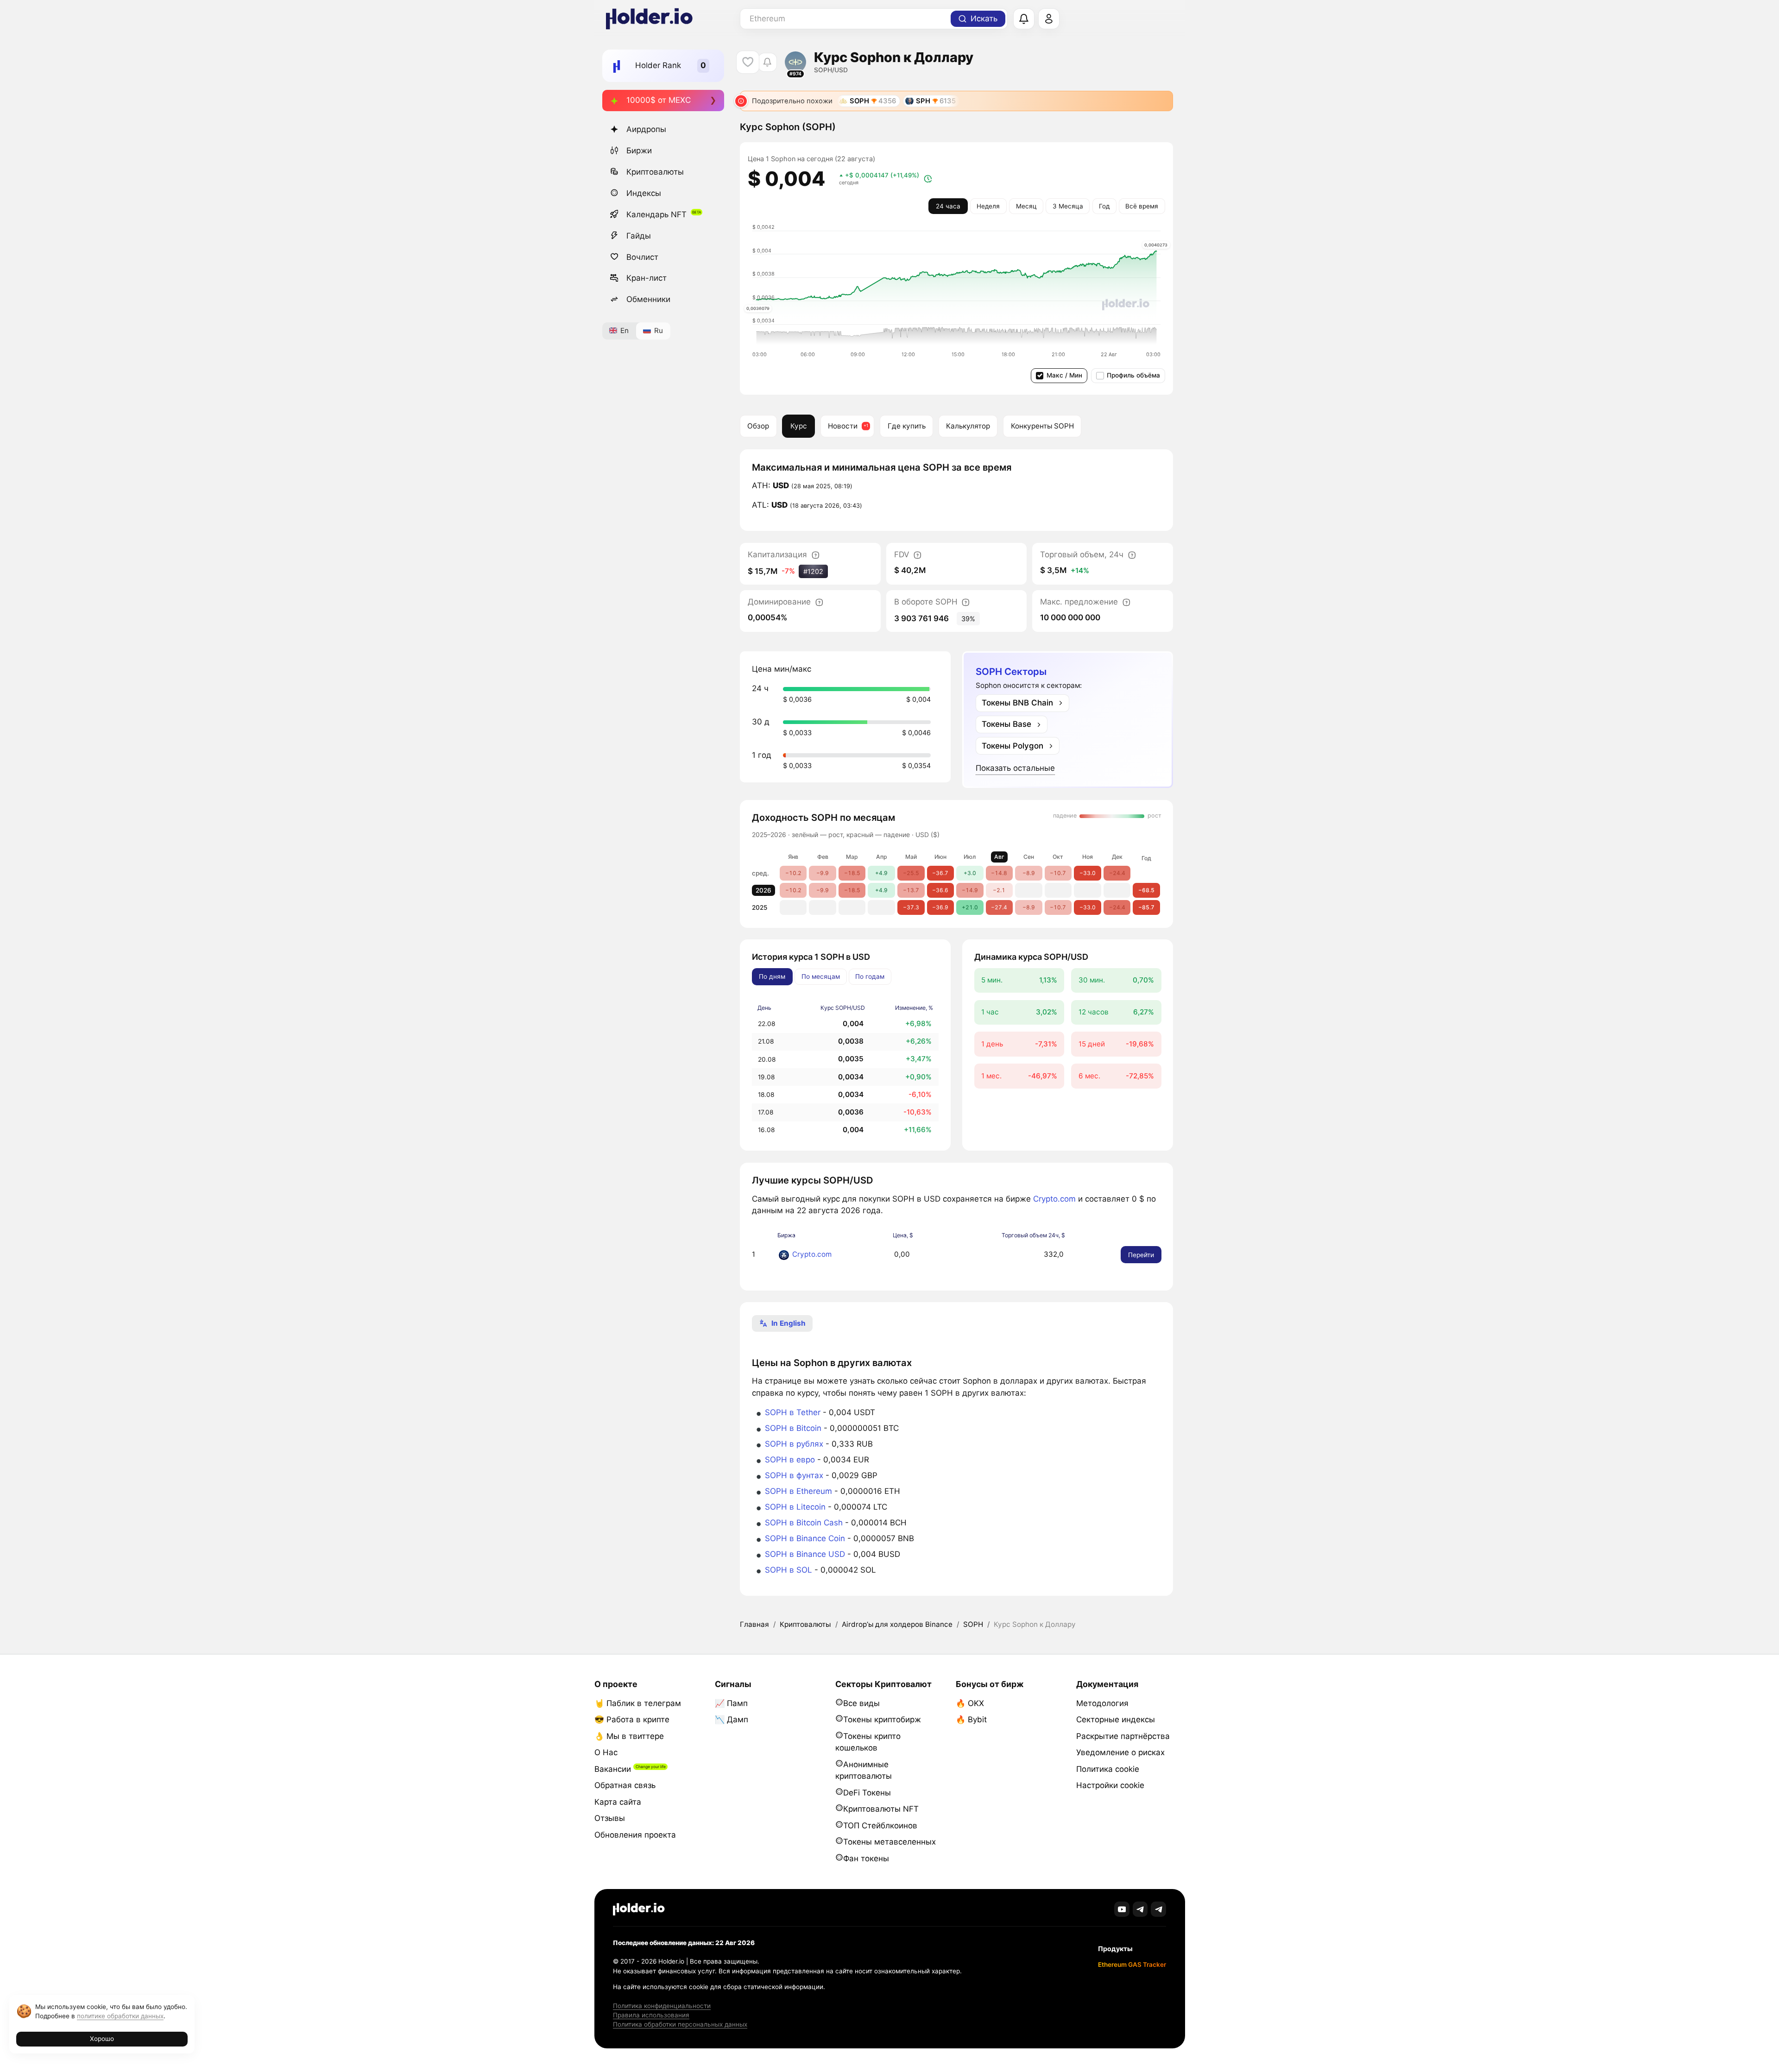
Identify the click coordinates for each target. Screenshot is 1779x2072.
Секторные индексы (1116, 1719)
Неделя (988, 206)
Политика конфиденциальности (662, 2006)
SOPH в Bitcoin (793, 1428)
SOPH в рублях (794, 1444)
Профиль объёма (1133, 375)
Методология (1102, 1703)
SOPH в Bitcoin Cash (804, 1523)
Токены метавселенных (889, 1842)
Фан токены (866, 1858)
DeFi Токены (867, 1793)
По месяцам (821, 976)
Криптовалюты (655, 172)
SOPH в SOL (789, 1570)
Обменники (648, 299)
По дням (772, 976)
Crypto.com (1054, 1199)
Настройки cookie (1110, 1785)
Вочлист (642, 257)
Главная (754, 1624)
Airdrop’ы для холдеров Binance (897, 1624)
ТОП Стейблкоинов (880, 1826)
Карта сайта (618, 1802)
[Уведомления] (1024, 19)
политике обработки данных (120, 2016)
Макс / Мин (1064, 375)
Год (1104, 206)
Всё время (1142, 206)
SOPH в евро (790, 1460)
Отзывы (610, 1818)
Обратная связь (625, 1785)
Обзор (758, 426)
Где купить (907, 426)
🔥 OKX (970, 1703)
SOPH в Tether (793, 1412)
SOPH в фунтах (794, 1475)
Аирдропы (646, 129)
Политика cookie (1108, 1769)
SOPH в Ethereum (798, 1491)
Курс (799, 426)
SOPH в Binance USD (805, 1554)
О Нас (606, 1752)
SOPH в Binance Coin (805, 1538)
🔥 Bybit (971, 1719)
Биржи (639, 151)
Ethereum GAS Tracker (1132, 1965)
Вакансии (613, 1769)
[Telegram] (1140, 1909)
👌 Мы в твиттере (629, 1736)
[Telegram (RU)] (1158, 1909)
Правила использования (651, 2015)
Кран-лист (647, 278)
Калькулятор (968, 426)
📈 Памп (731, 1703)
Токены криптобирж (882, 1719)
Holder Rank (658, 65)
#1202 (813, 571)
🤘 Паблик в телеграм (638, 1703)
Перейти (1141, 1255)
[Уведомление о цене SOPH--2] (767, 62)
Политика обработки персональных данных (680, 2024)
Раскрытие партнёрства (1123, 1736)
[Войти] (1049, 19)
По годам (870, 976)
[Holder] (639, 1909)
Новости (843, 426)
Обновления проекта (635, 1835)
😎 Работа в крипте (632, 1719)
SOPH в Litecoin (795, 1507)
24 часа (948, 206)
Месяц (1026, 206)
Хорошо (102, 2039)
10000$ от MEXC (659, 100)
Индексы (644, 193)
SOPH (973, 1624)
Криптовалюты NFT (881, 1809)
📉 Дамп (732, 1719)
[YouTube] (1122, 1909)
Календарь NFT (656, 214)
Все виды (861, 1703)
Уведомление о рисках (1120, 1752)
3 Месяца (1068, 206)
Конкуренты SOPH (1042, 426)
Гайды (639, 235)
